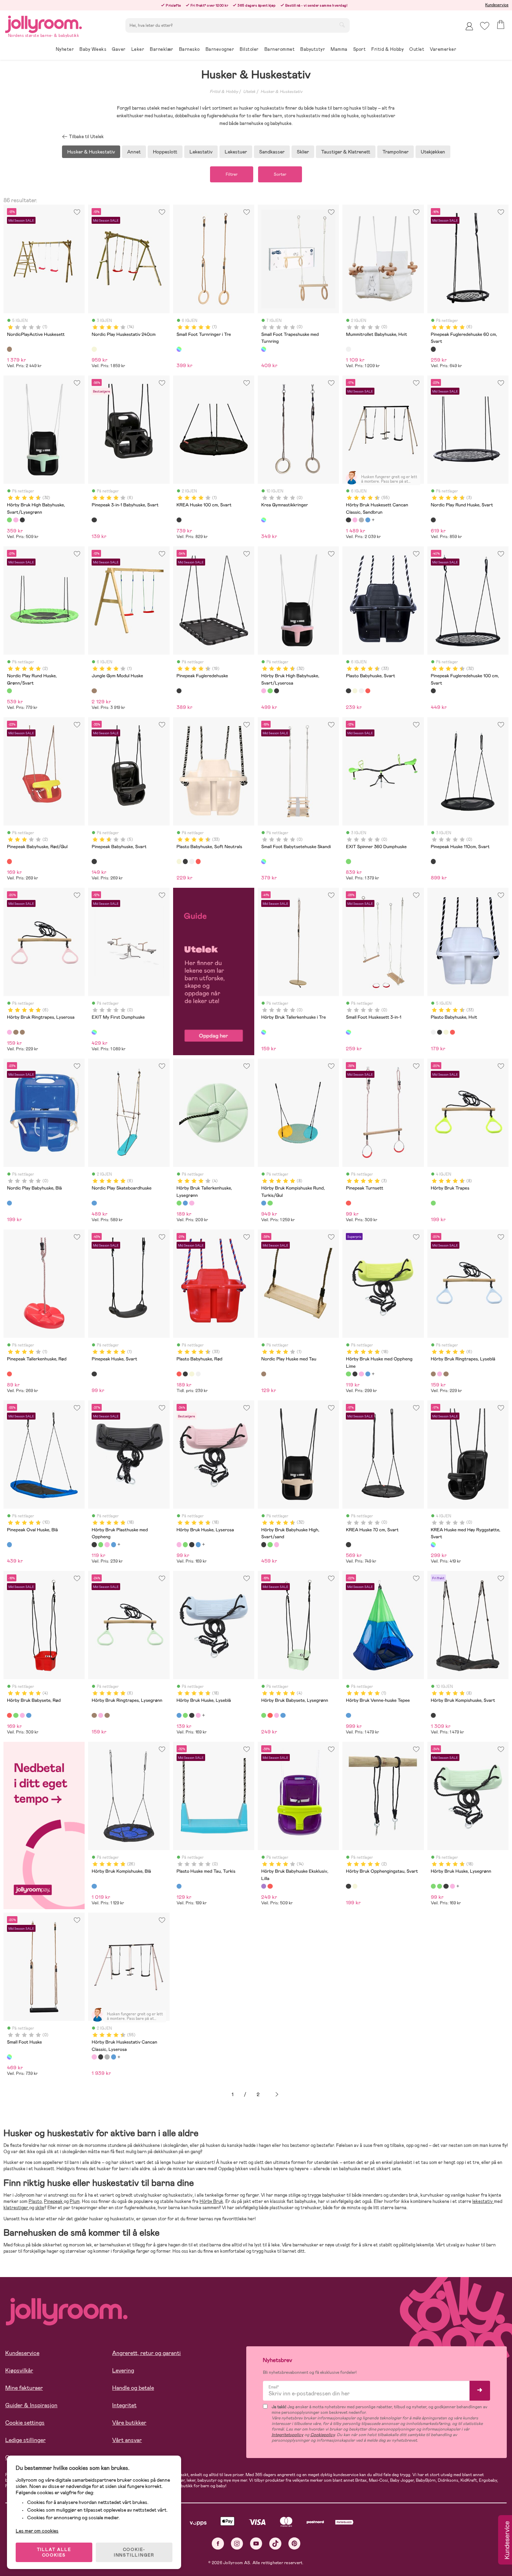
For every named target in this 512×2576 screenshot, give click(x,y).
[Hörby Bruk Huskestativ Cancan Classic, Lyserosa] (355, 520)
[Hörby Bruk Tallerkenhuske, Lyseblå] (185, 1203)
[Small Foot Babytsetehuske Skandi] (264, 861)
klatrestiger (16, 2208)
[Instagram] (237, 2543)
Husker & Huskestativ (281, 92)
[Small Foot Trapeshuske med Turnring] (264, 349)
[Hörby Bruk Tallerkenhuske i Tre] (264, 1032)
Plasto (35, 2201)
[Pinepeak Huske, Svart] (94, 1374)
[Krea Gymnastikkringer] (264, 520)
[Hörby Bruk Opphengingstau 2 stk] (355, 1886)
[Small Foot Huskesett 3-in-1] (348, 1032)
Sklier (303, 152)
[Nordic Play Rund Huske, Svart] (433, 520)
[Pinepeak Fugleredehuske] (179, 691)
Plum (75, 2201)
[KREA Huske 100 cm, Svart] (179, 520)
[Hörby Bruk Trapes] (433, 1203)
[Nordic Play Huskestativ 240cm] (94, 349)
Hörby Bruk (211, 2201)
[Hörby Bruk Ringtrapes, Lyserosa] (9, 1032)
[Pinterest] (294, 2543)
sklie (40, 2208)
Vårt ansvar (127, 2440)
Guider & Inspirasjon (31, 2405)
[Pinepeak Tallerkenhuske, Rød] (9, 1374)
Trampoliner (395, 152)
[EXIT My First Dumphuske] (94, 1032)
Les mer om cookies (37, 2531)
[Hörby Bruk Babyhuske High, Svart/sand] (22, 520)
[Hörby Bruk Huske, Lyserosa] (361, 1374)
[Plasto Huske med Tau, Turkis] (179, 1886)
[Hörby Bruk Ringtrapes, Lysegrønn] (22, 1032)
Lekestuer (236, 152)
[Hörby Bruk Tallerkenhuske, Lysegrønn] (179, 1203)
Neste (277, 2095)
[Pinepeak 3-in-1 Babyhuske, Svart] (94, 520)
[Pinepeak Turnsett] (348, 1203)
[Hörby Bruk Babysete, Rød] (9, 1715)
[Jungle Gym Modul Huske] (94, 691)
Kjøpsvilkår (19, 2370)
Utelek (249, 92)
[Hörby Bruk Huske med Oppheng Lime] (348, 1374)
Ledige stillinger (25, 2440)
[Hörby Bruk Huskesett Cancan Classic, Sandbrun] (348, 520)
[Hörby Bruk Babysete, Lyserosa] (22, 1715)
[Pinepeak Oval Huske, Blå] (9, 1544)
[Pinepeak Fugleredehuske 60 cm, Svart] (433, 349)
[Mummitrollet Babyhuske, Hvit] (348, 349)
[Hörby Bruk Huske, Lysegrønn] (433, 1886)
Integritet (124, 2405)
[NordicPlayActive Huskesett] (9, 349)
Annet (134, 152)
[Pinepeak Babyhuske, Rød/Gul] (9, 861)
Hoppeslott (165, 152)
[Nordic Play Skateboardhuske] (94, 1203)
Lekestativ (201, 152)
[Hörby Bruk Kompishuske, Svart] (433, 1715)
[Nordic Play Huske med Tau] (264, 1374)
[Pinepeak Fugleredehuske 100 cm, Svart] (433, 691)
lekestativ (483, 2201)
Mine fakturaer (24, 2388)
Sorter (280, 174)
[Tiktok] (275, 2543)
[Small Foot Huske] (9, 2057)
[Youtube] (256, 2543)
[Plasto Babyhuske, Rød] (368, 691)
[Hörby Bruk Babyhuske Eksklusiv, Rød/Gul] (270, 1886)
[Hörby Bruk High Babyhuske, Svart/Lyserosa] (16, 520)
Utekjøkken (433, 152)
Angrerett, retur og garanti (146, 2353)
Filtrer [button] (232, 174)
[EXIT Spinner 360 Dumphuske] (348, 861)
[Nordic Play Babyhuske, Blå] (9, 1203)
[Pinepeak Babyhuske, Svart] (94, 861)
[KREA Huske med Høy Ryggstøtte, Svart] (433, 1544)
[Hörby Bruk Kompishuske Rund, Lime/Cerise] (270, 1203)
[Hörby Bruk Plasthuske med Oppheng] (355, 1374)
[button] (485, 26)
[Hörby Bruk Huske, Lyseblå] (368, 1374)
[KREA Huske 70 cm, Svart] (348, 1544)
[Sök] (342, 25)
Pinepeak (54, 2201)
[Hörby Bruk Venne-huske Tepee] (348, 1715)
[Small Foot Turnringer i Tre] (179, 349)
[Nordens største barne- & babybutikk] (44, 23)
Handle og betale (133, 2388)
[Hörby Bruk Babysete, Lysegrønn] (16, 1715)
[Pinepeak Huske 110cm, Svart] (433, 861)
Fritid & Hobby (224, 92)
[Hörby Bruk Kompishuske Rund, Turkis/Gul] (264, 1203)
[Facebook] (218, 2543)
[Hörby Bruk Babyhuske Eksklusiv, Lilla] (264, 1886)
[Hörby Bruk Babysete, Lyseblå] (29, 1715)
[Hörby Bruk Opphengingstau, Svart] (348, 1886)
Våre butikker (129, 2423)
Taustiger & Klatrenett (346, 152)
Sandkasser (272, 152)
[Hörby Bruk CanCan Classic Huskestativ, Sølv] (361, 520)
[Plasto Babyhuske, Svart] (348, 691)
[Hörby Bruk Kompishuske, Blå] (94, 1886)
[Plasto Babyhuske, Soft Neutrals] (355, 691)
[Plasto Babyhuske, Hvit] (361, 691)
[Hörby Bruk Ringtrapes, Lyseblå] (16, 1032)
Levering (123, 2370)
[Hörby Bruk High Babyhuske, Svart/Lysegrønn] (9, 520)
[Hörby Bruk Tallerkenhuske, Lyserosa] (192, 1203)
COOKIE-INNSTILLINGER (134, 2552)
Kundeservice (497, 5)
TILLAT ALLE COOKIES (54, 2552)
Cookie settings (25, 2423)
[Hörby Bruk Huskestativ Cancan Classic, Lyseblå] (368, 520)
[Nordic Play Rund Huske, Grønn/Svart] (9, 691)
